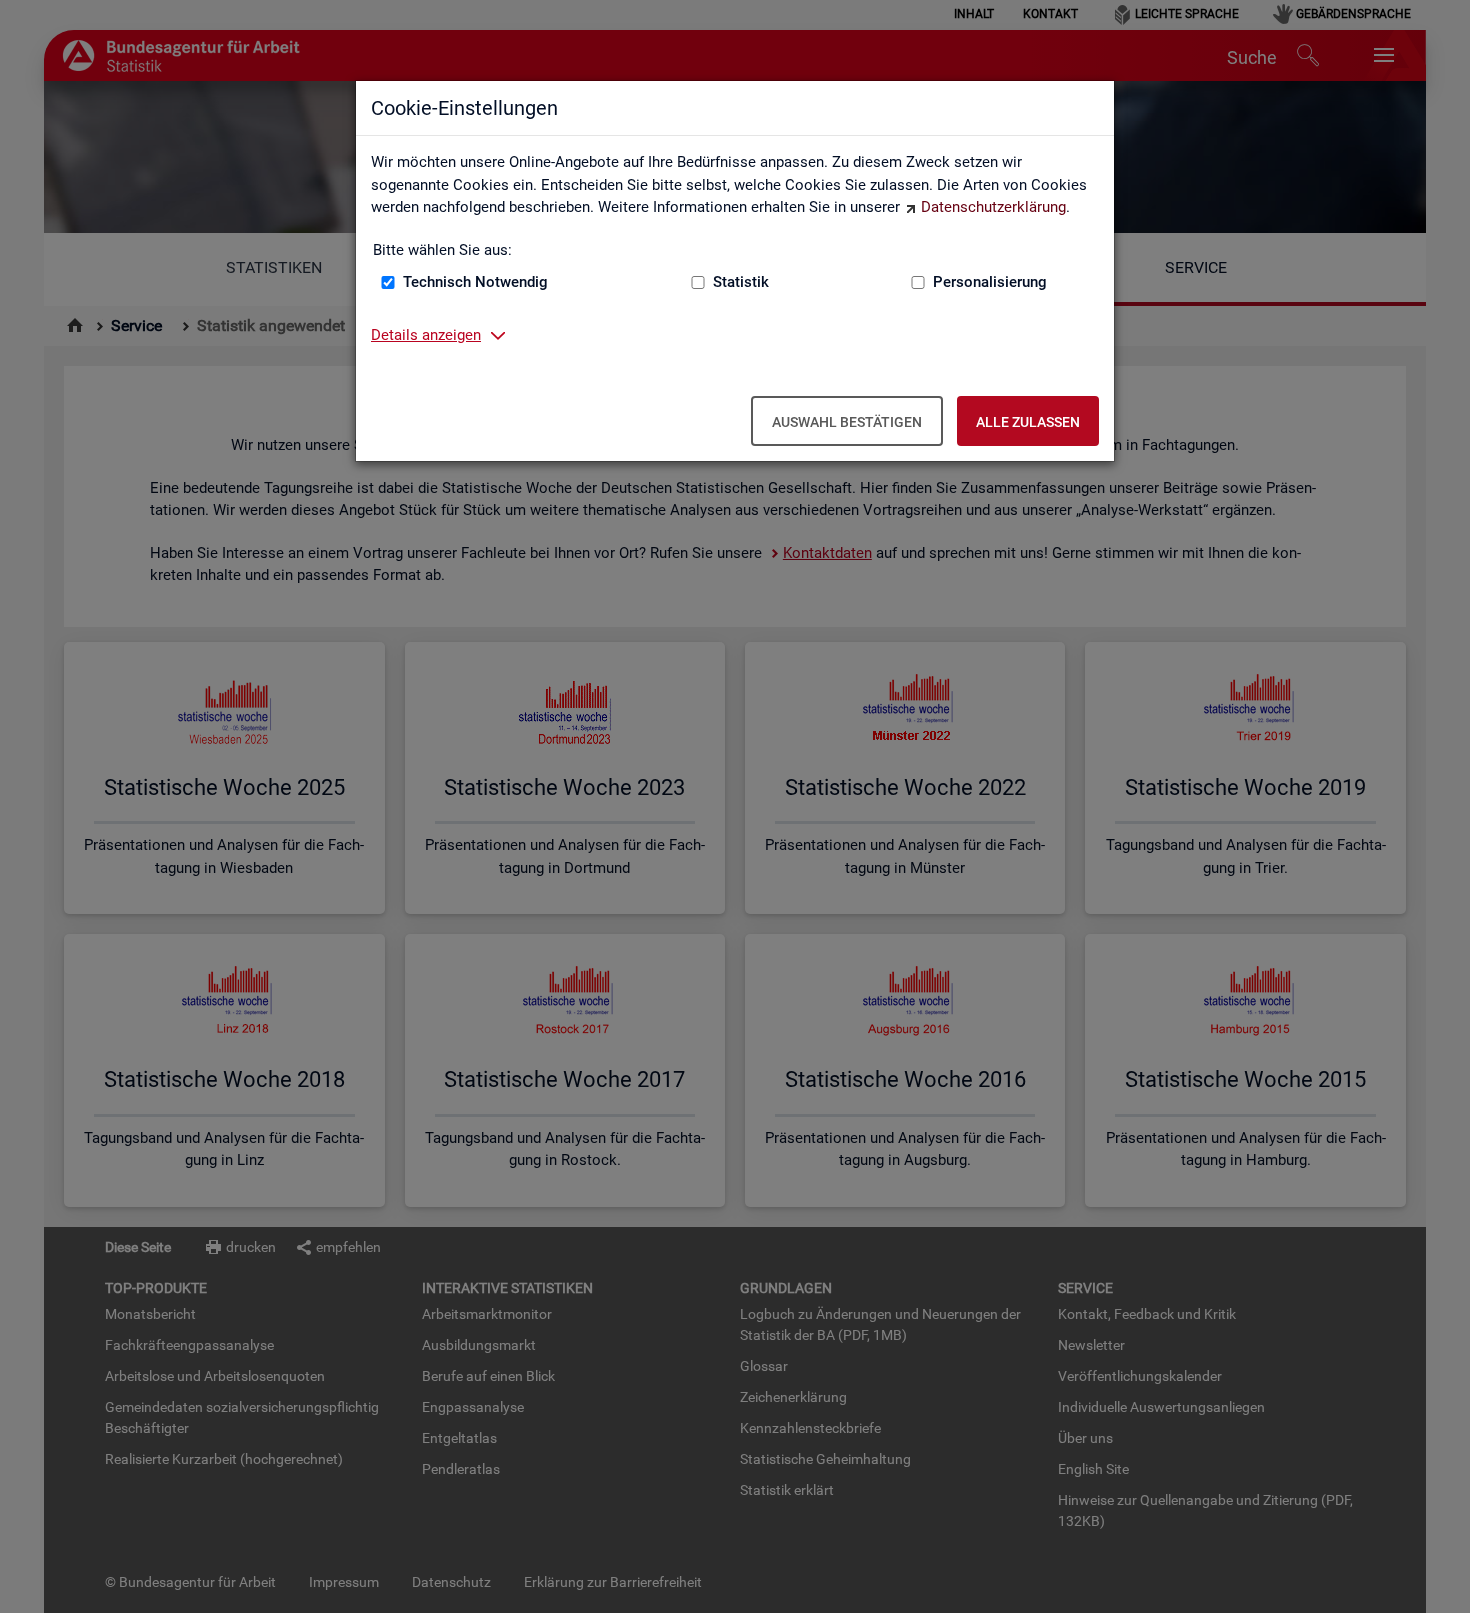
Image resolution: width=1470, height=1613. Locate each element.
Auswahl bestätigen (847, 422)
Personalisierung (990, 282)
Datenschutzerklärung (993, 207)
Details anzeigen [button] (426, 335)
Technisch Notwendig (475, 282)
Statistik (741, 282)
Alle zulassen (1028, 422)
